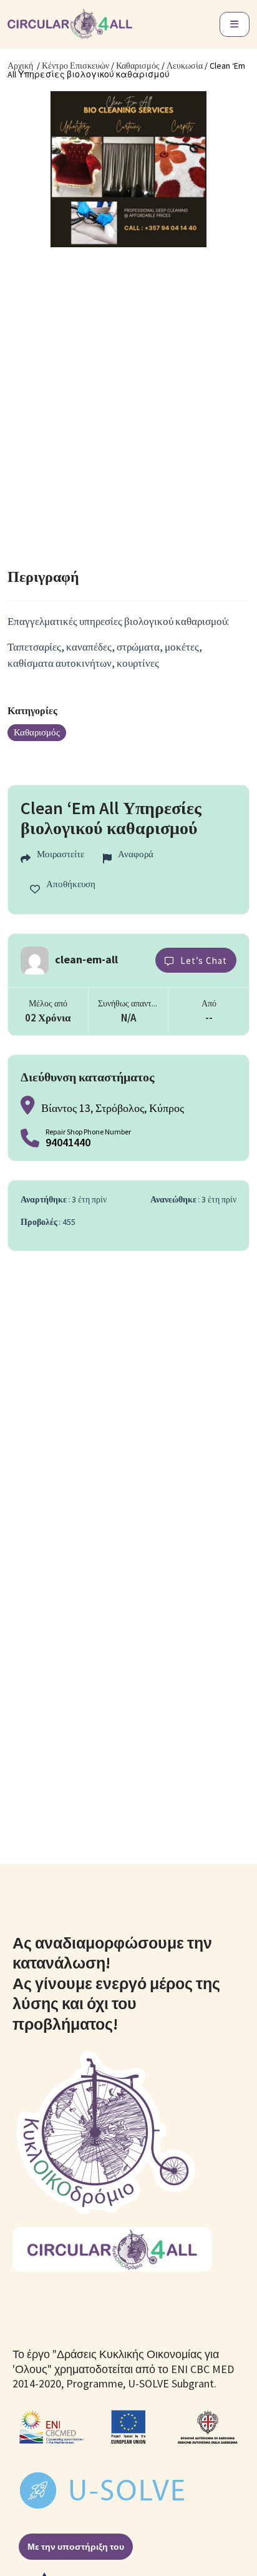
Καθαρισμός (138, 66)
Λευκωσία (185, 66)
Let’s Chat (204, 961)
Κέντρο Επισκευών (75, 66)
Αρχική (20, 66)
